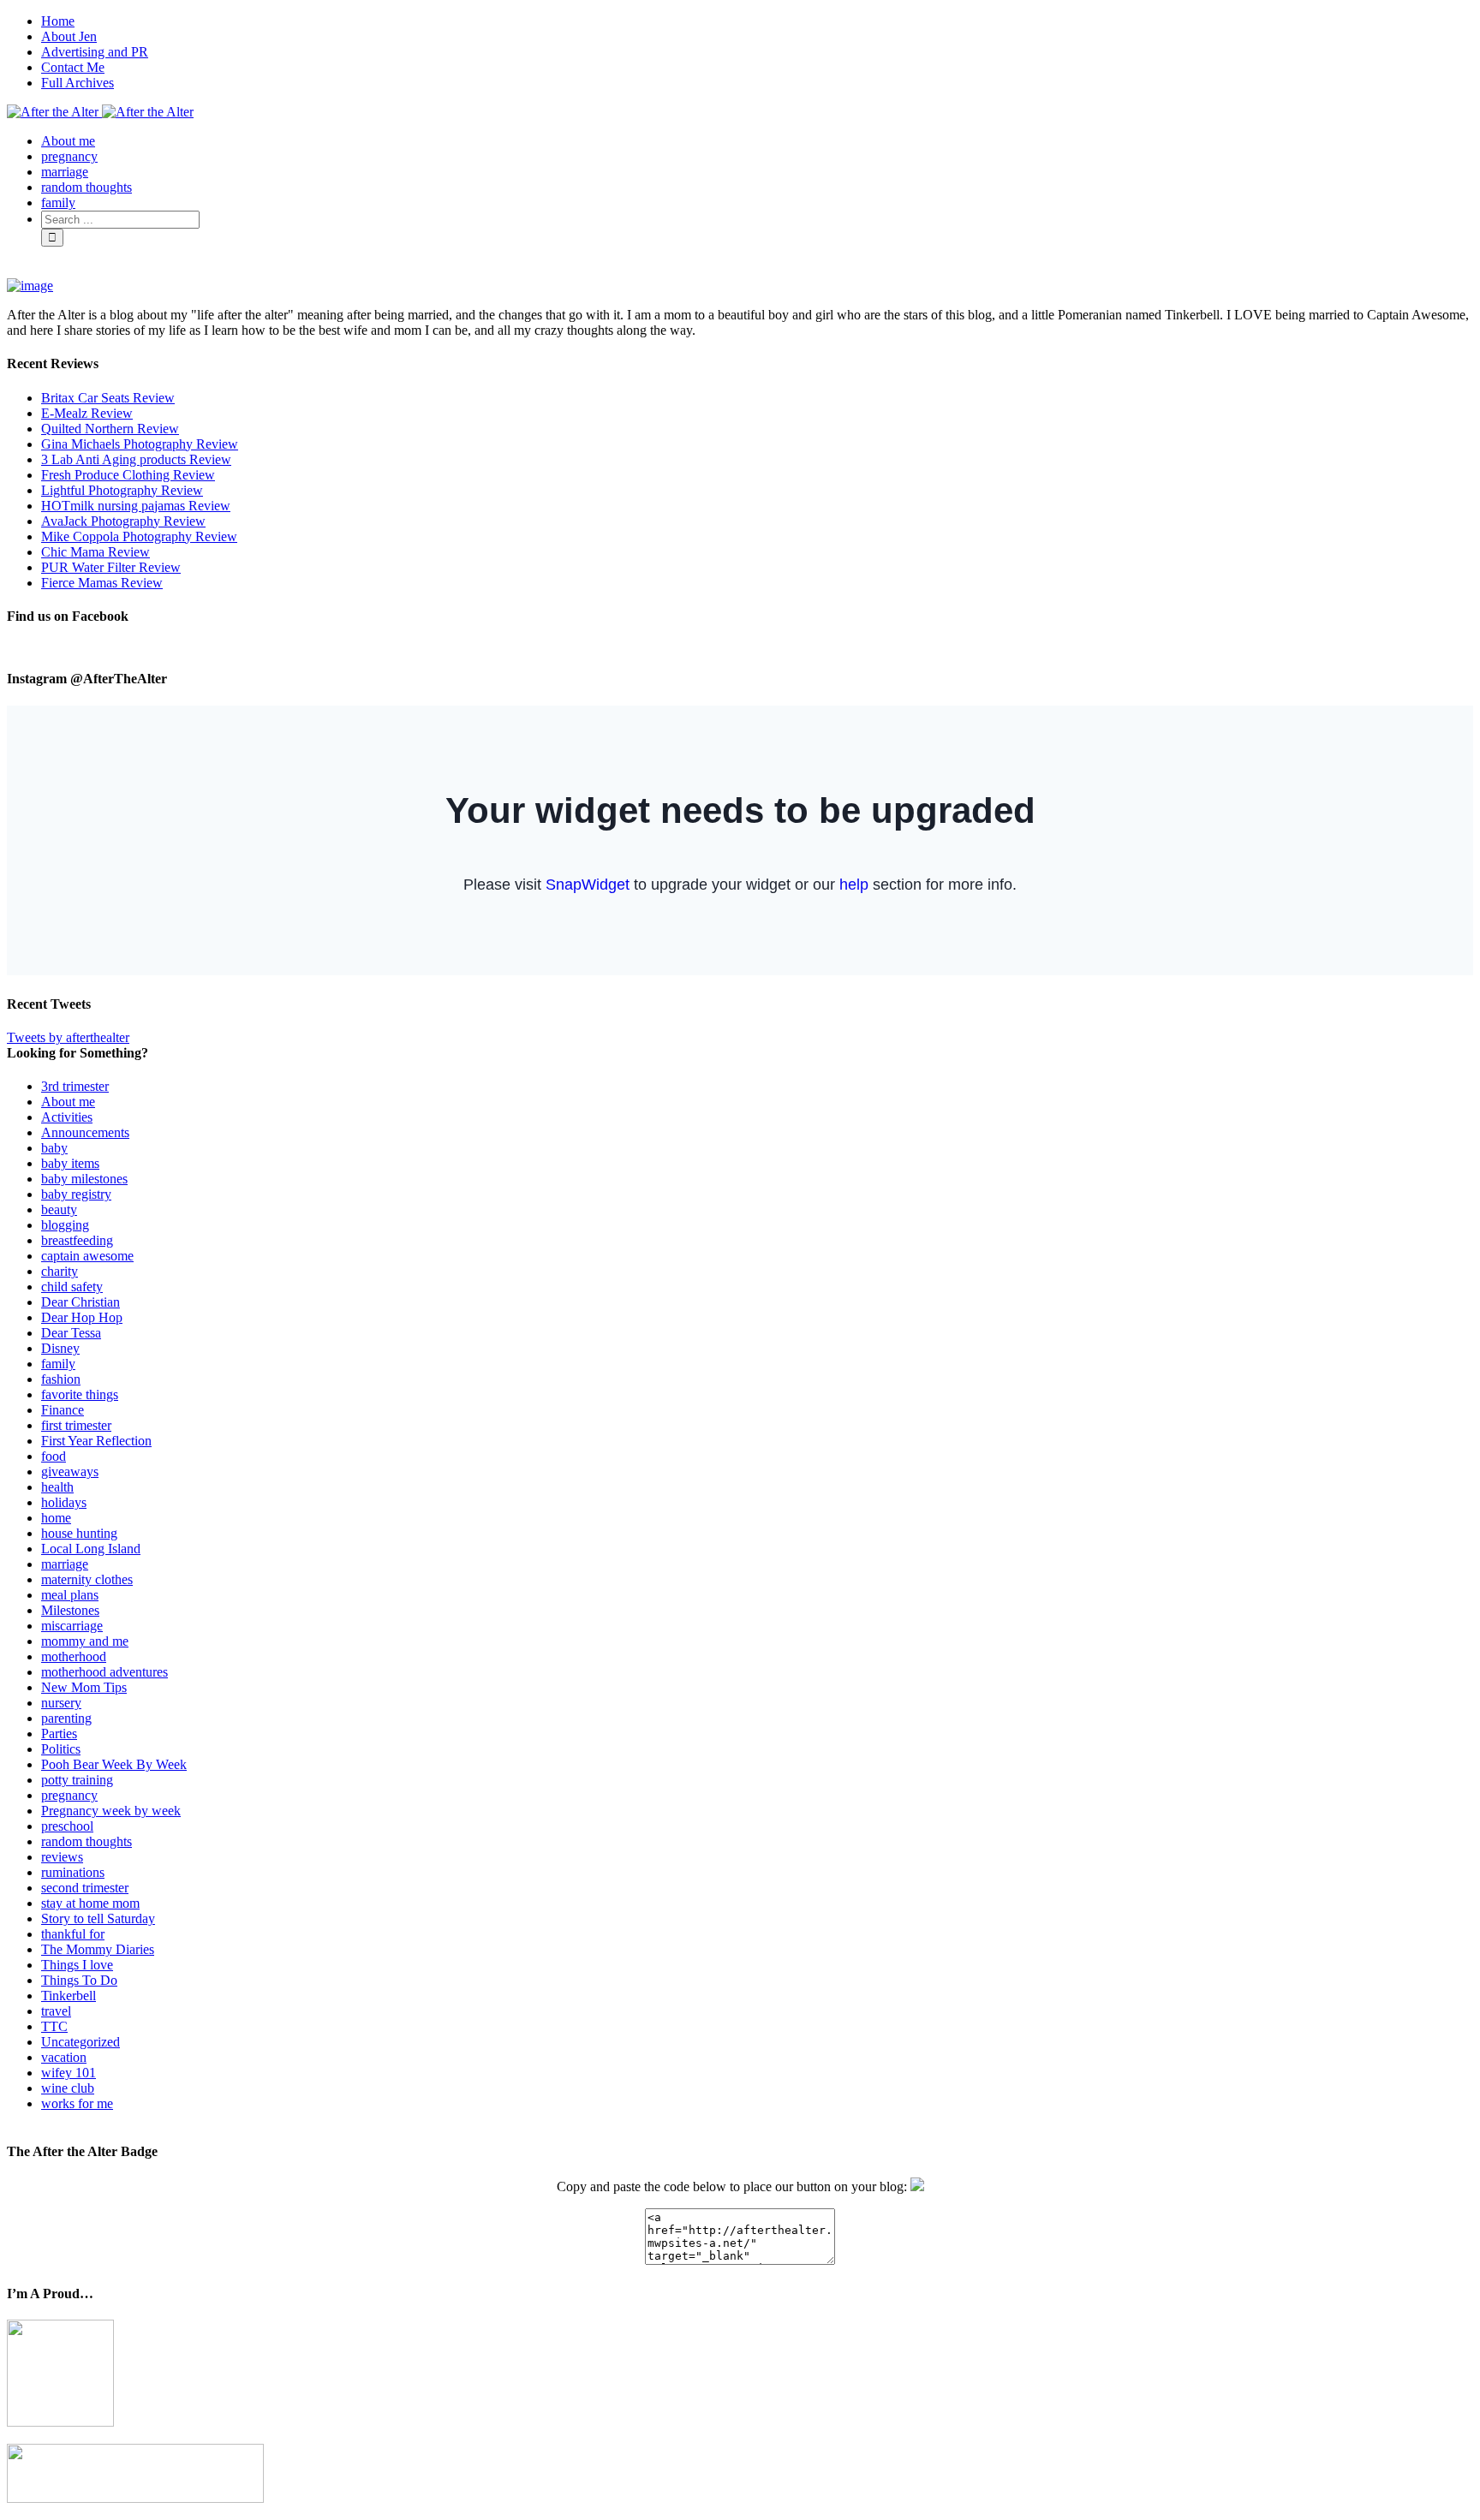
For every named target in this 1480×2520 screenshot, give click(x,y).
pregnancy (69, 1795)
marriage (65, 1564)
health (57, 1487)
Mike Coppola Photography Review (139, 536)
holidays (64, 1502)
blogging (65, 1225)
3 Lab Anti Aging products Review (136, 459)
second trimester (85, 1888)
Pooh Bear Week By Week (114, 1764)
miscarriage (72, 1626)
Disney (60, 1348)
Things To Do (79, 1980)
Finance (63, 1410)
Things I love (77, 1965)
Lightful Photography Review (122, 490)
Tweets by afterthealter (68, 1037)
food (54, 1456)
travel (56, 2011)
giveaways (70, 1471)
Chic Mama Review (95, 552)
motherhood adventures (104, 1672)
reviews (62, 1857)
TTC (54, 2026)
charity (60, 1271)
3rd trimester (75, 1086)
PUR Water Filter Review (111, 567)
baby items (70, 1163)
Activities (67, 1117)
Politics (61, 1749)
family (58, 1364)
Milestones (70, 1610)
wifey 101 (69, 2073)
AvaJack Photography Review (123, 521)
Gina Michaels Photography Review (140, 444)
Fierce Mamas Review (102, 583)
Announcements (85, 1132)
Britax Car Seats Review (108, 398)
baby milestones (84, 1179)
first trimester (76, 1425)
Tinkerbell (69, 1996)
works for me (77, 2103)
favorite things (80, 1394)
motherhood (74, 1656)
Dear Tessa (71, 1333)
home (56, 1518)
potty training (77, 1780)
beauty (59, 1209)
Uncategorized (81, 2042)
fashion (61, 1379)
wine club (68, 2088)
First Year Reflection (96, 1441)
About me (68, 1102)
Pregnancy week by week (111, 1811)
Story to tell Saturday (98, 1918)
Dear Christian (81, 1302)
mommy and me (85, 1641)
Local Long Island (91, 1549)
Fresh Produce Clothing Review (128, 475)
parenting (66, 1718)
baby (54, 1148)
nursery (61, 1703)
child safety (72, 1287)
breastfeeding (77, 1240)
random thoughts (87, 1841)
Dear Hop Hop (82, 1317)
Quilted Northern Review (110, 429)
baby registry (76, 1194)
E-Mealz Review (87, 413)
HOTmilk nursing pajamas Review (136, 506)
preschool (67, 1826)
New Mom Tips (84, 1687)
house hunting (79, 1533)
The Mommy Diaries (98, 1949)
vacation (64, 2057)
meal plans (70, 1595)
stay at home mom (90, 1903)
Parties (59, 1734)
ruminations (73, 1872)
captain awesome (87, 1256)
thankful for (73, 1934)
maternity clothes (87, 1579)
